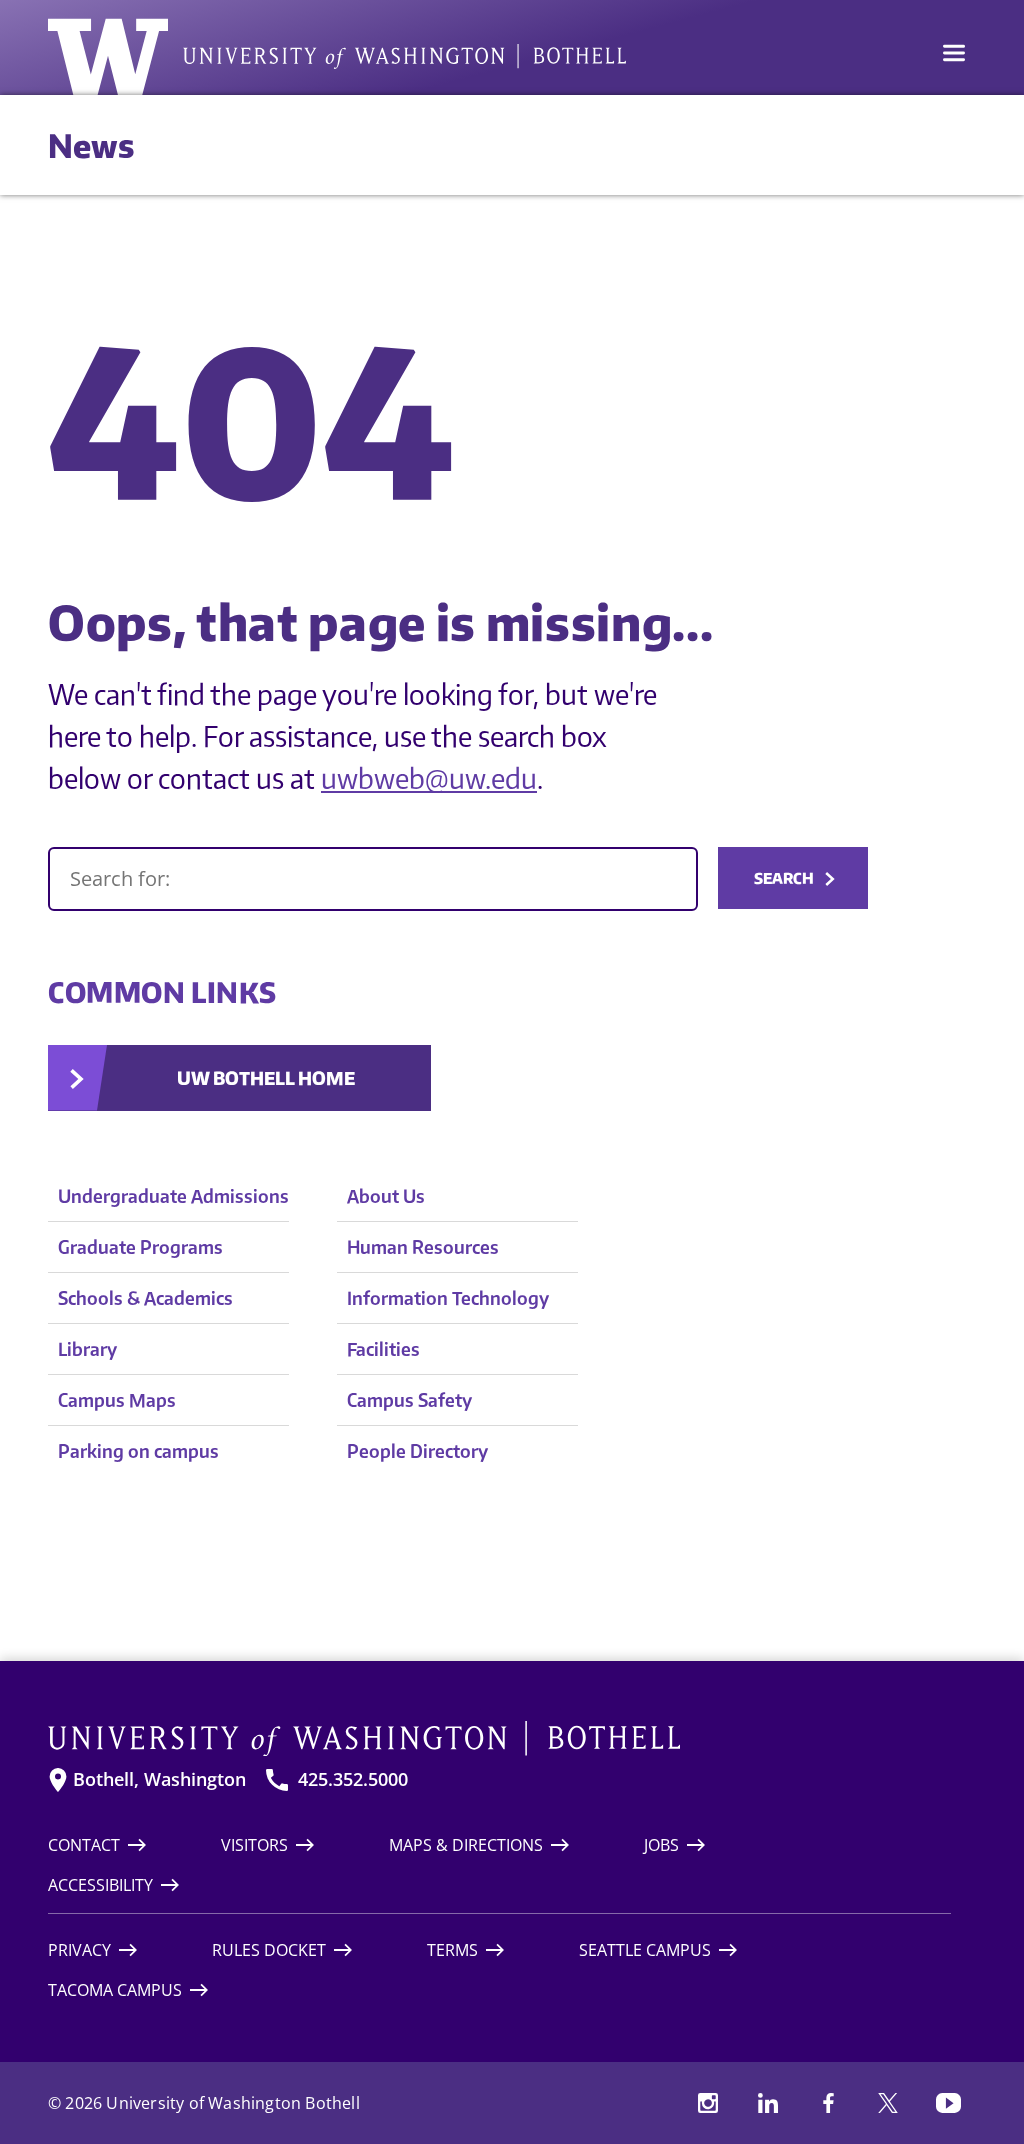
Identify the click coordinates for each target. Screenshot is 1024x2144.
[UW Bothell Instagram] (708, 2103)
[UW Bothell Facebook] (828, 2103)
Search (784, 878)
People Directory (417, 1450)
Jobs (661, 1845)
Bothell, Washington (159, 1779)
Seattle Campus (645, 1950)
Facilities (383, 1348)
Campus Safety (409, 1399)
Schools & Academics (145, 1297)
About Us (386, 1195)
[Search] (373, 879)
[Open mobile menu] (954, 55)
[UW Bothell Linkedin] (768, 2103)
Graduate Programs (140, 1246)
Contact (84, 1845)
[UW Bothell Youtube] (948, 2103)
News (91, 145)
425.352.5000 (353, 1779)
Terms (452, 1950)
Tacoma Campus (115, 1990)
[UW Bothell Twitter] (888, 2103)
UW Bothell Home (266, 1077)
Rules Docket (269, 1950)
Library (87, 1348)
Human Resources (423, 1246)
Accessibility (100, 1885)
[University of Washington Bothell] (337, 57)
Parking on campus (138, 1450)
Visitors (254, 1845)
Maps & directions (466, 1845)
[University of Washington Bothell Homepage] (499, 1739)
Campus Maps (117, 1399)
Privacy (79, 1950)
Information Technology (448, 1297)
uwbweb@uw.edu (429, 777)
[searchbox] (373, 879)
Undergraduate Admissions (173, 1195)
